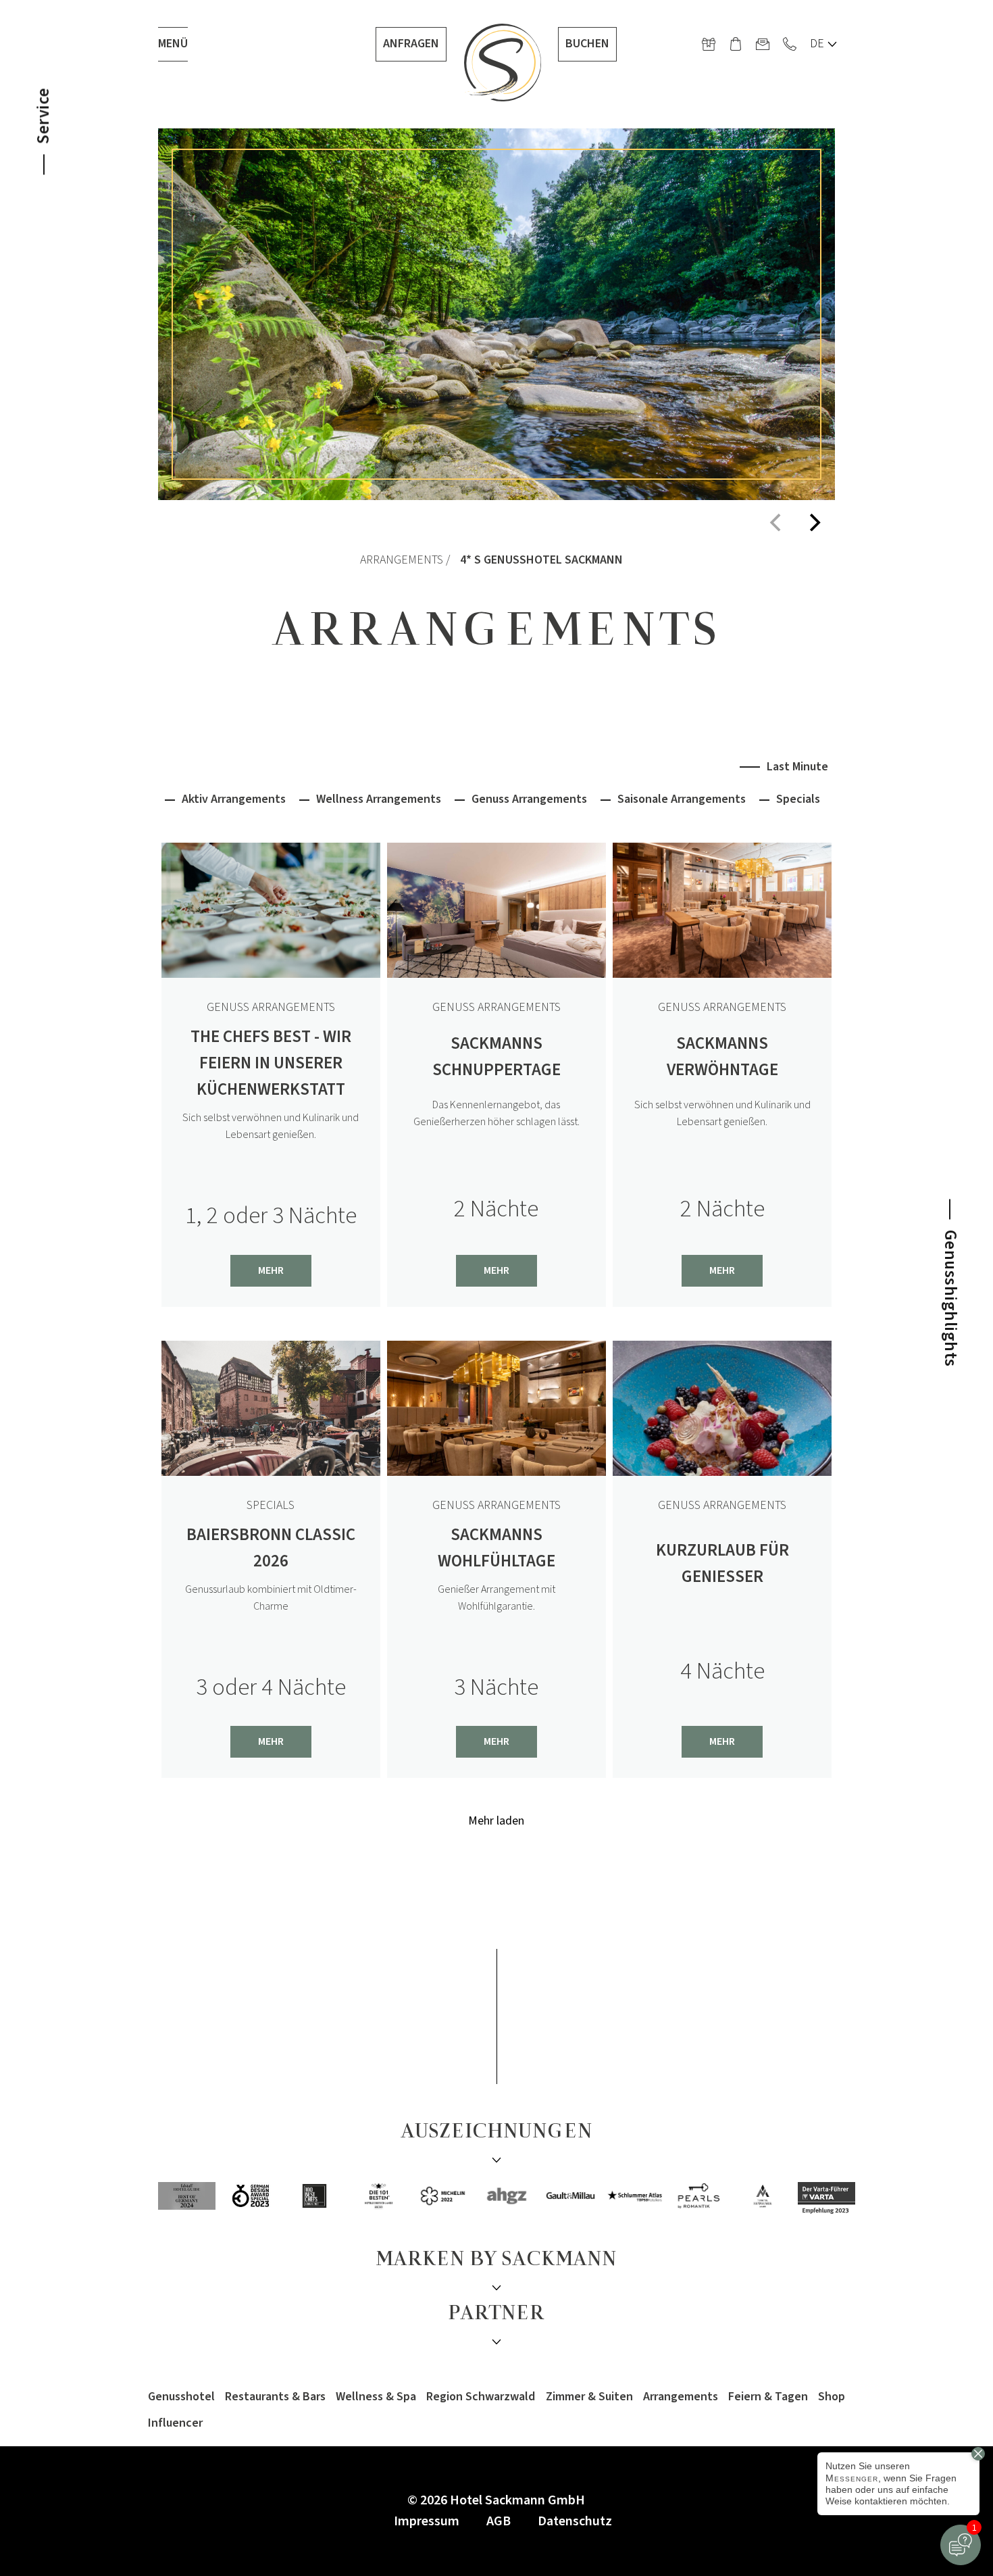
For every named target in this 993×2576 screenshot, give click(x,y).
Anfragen (411, 44)
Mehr (271, 1270)
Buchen (587, 44)
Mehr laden (496, 1822)
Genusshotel (181, 2397)
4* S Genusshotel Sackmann (541, 560)
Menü (173, 44)
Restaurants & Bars (275, 2397)
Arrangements (402, 560)
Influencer (175, 2423)
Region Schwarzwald (481, 2397)
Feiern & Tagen (768, 2397)
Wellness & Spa (376, 2397)
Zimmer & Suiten (589, 2397)
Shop (832, 2397)
